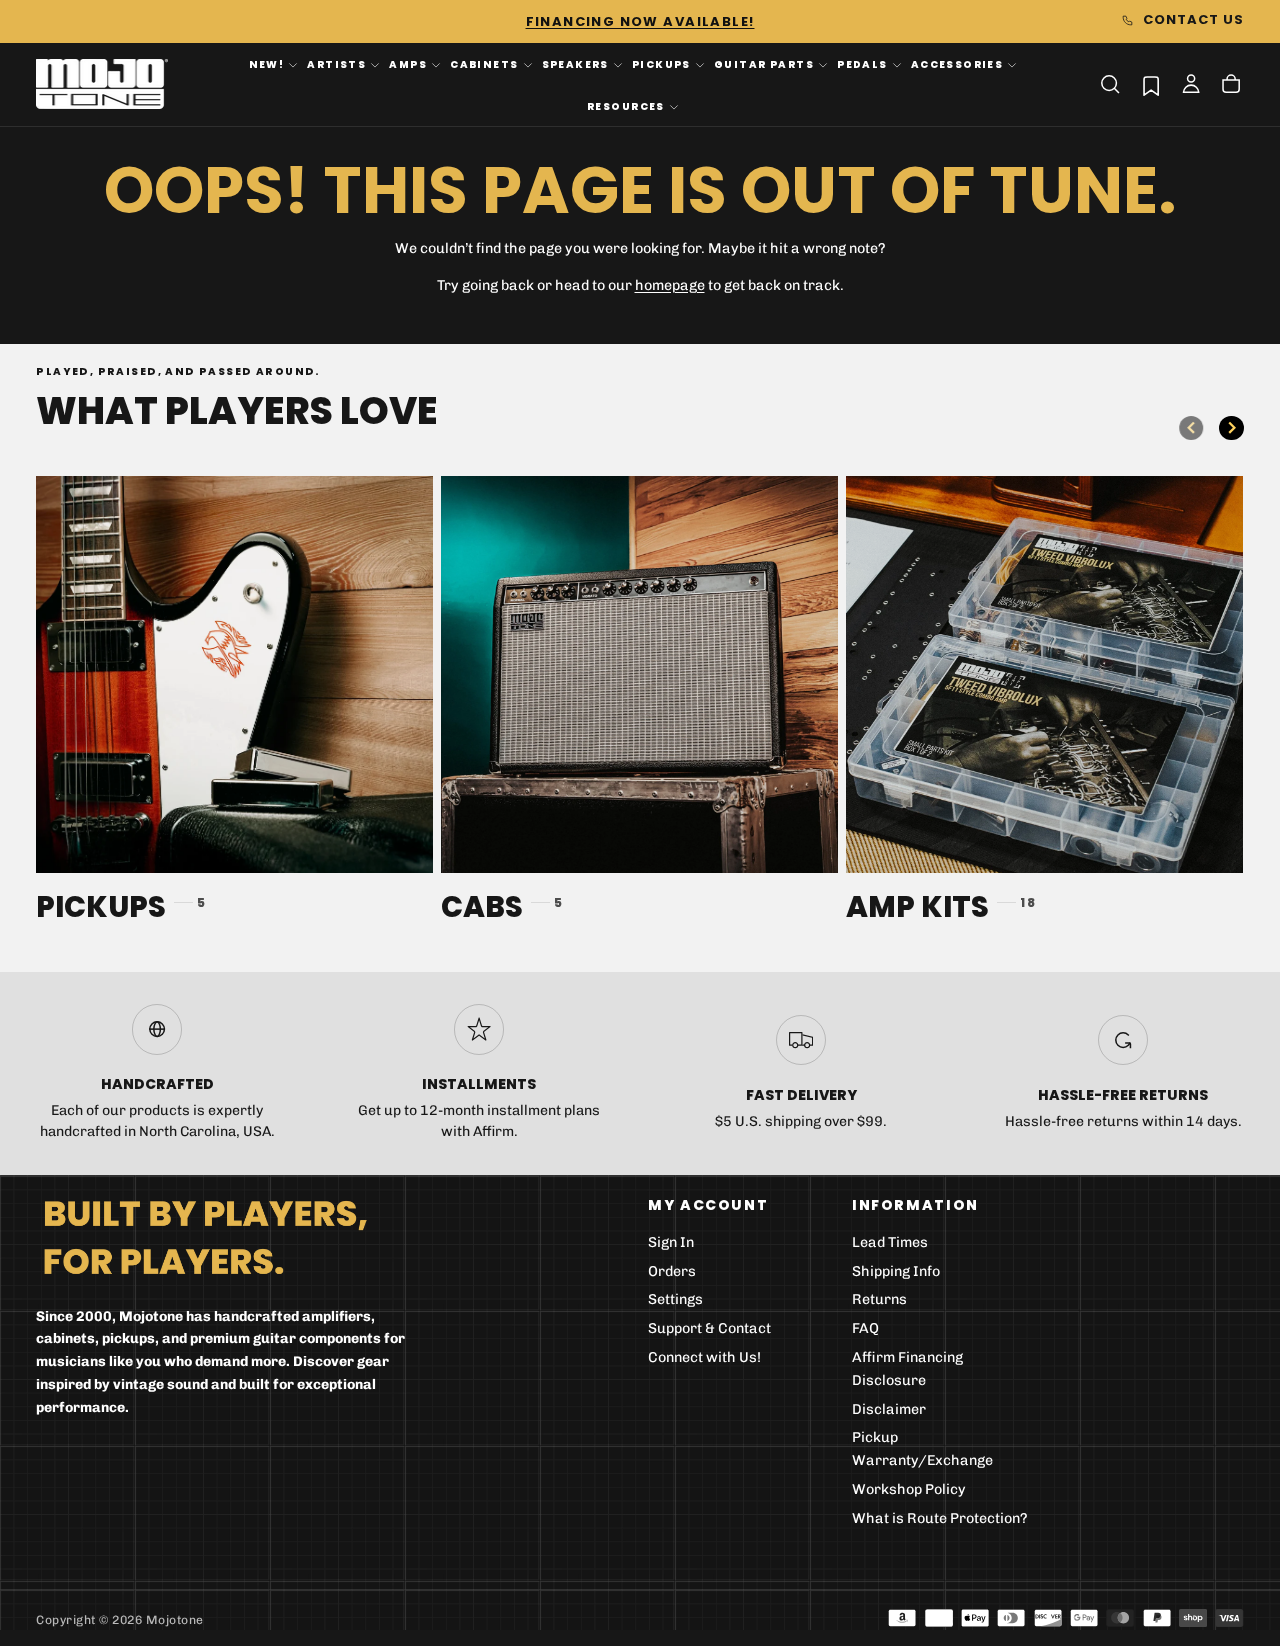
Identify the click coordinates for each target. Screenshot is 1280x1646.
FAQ (865, 1328)
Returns (879, 1299)
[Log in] (1191, 86)
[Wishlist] (1151, 85)
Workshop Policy (909, 1489)
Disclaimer (889, 1409)
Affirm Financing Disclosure (907, 1369)
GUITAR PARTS (764, 64)
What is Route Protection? (940, 1518)
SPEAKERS (575, 64)
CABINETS (484, 64)
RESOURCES (626, 105)
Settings (675, 1299)
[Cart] (1231, 86)
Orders (672, 1271)
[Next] (1231, 428)
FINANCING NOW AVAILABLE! (640, 21)
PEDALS (862, 64)
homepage (670, 285)
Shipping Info (896, 1271)
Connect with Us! (704, 1357)
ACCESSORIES (957, 64)
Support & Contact (709, 1328)
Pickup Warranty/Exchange (922, 1449)
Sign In (671, 1242)
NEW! (267, 64)
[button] (1110, 84)
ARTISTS (336, 64)
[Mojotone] (205, 1236)
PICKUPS (661, 64)
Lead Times (890, 1242)
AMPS (408, 64)
